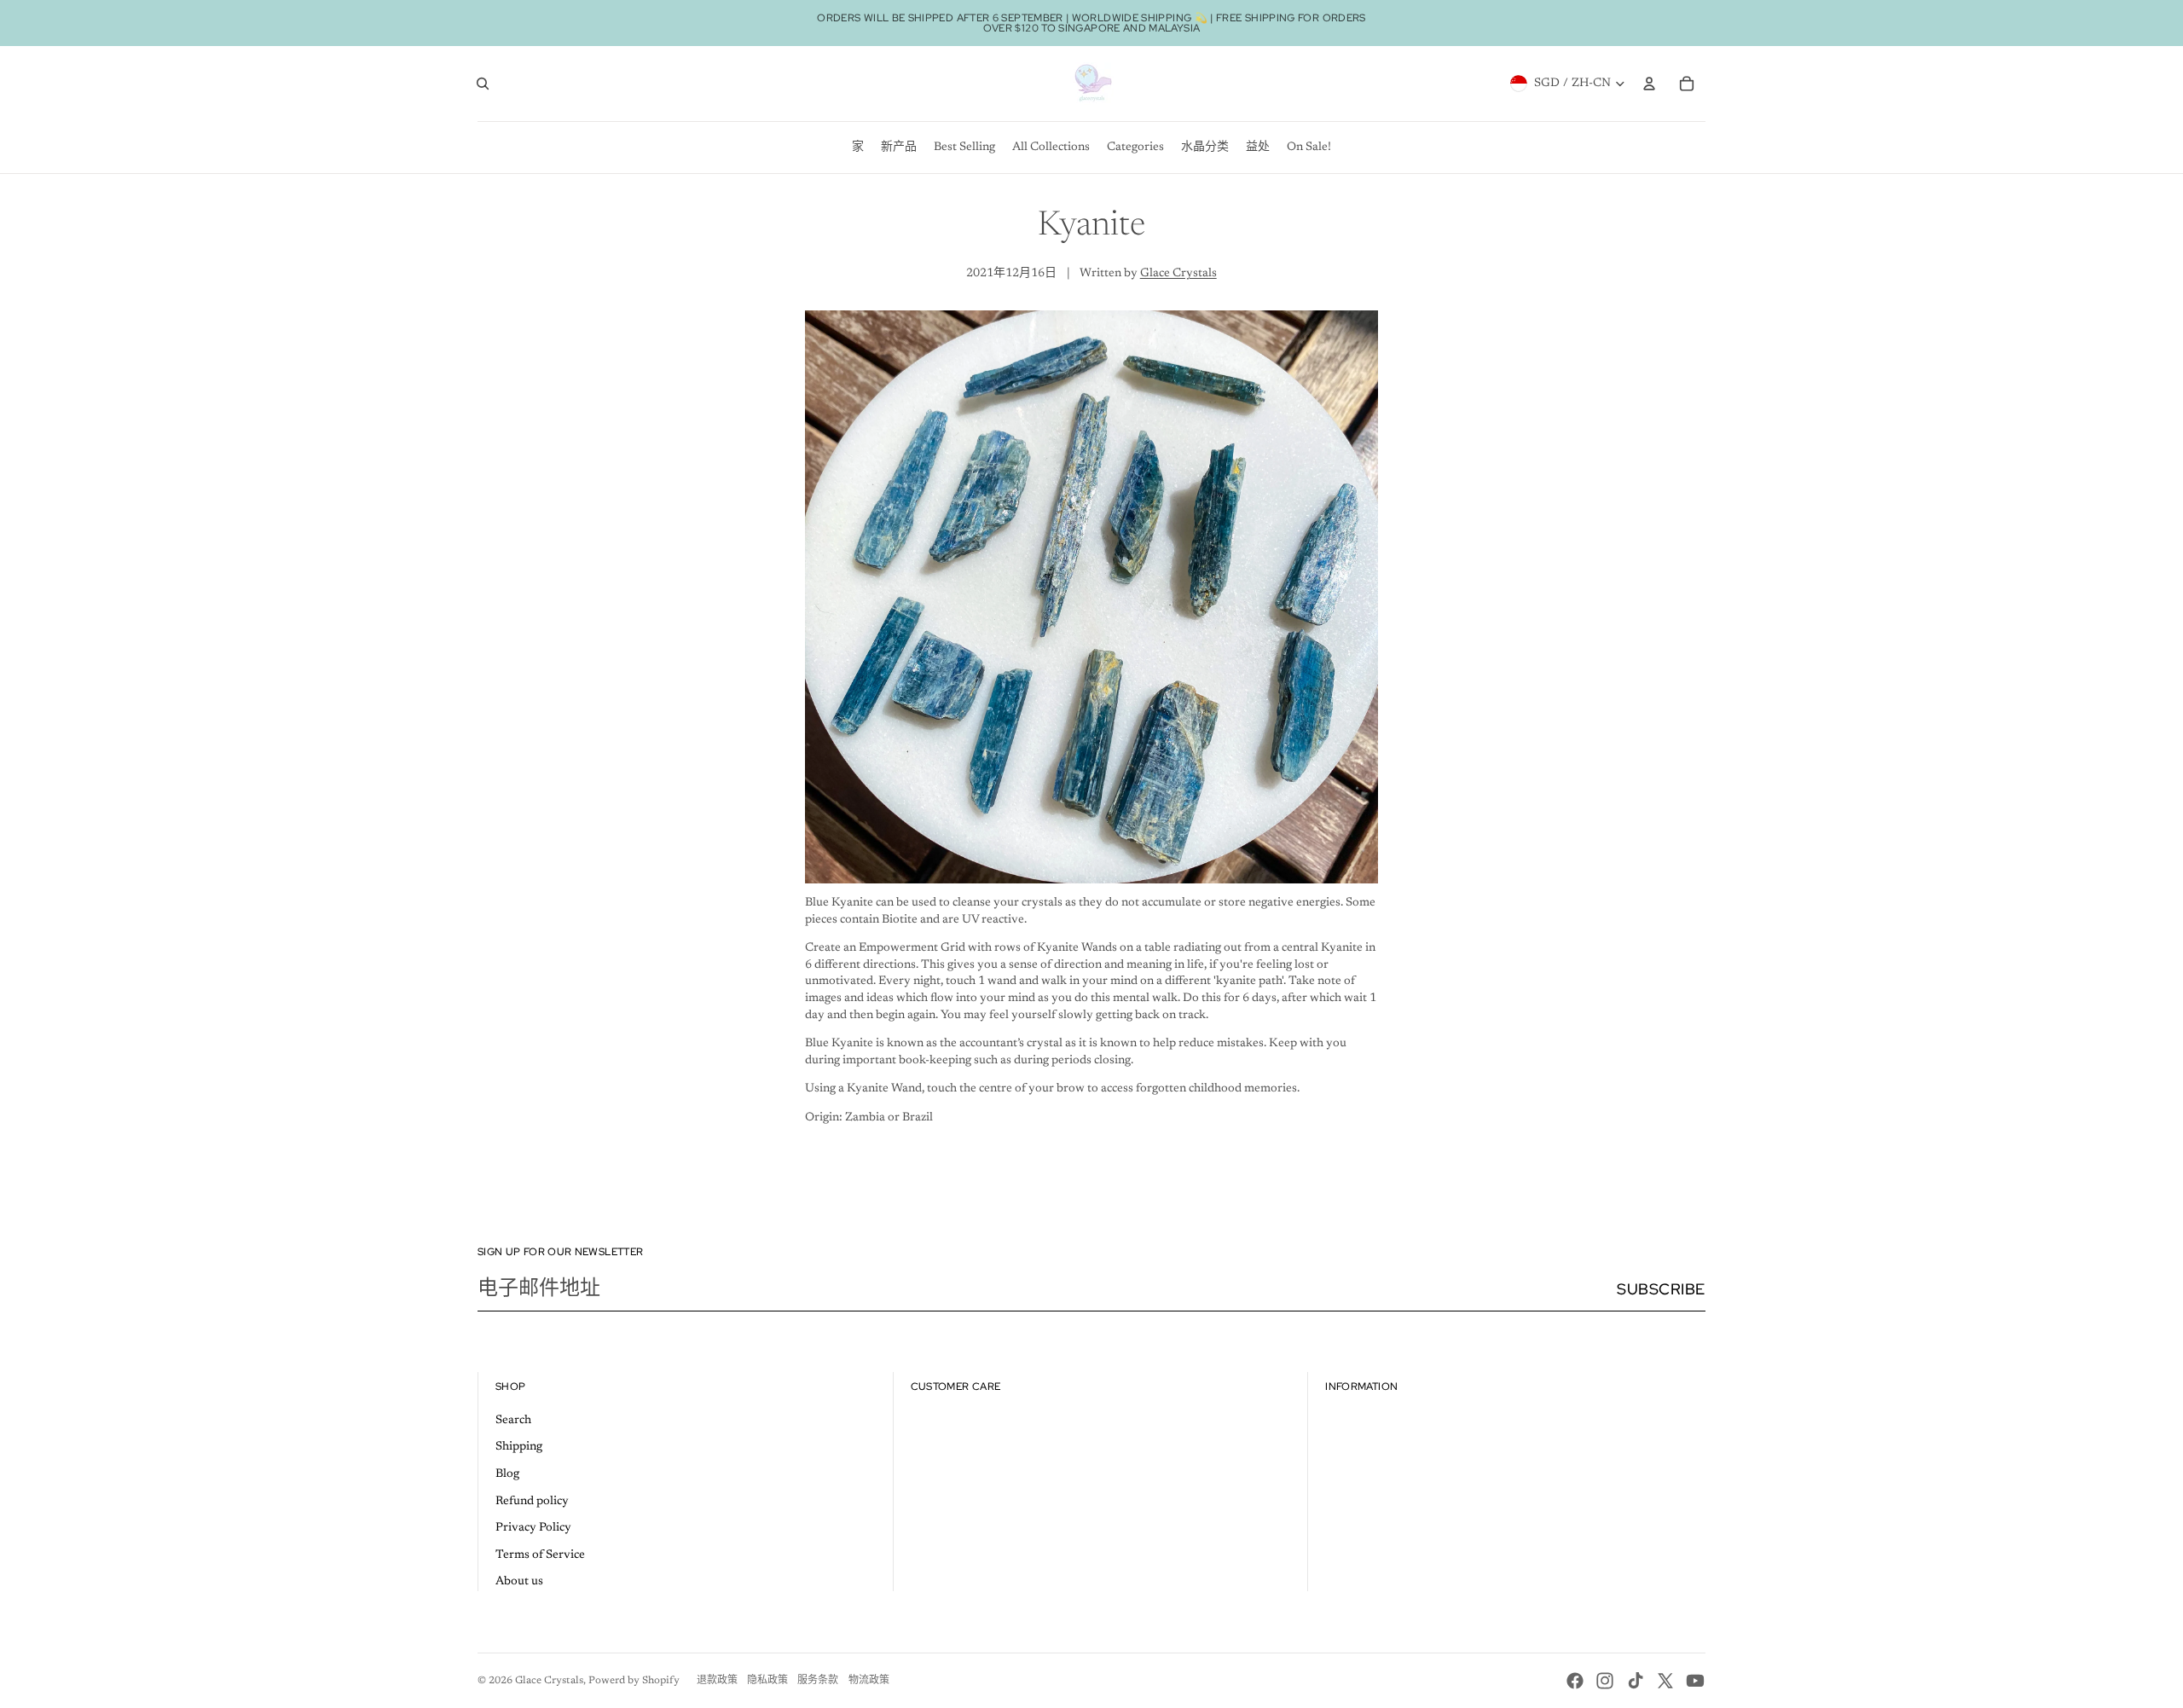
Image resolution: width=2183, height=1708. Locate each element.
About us (519, 1582)
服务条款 (818, 1681)
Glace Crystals (1178, 274)
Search (513, 1421)
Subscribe (1661, 1289)
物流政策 (869, 1681)
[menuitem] (858, 148)
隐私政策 (767, 1681)
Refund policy (532, 1502)
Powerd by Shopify (634, 1681)
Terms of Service (540, 1555)
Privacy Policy (533, 1528)
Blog (507, 1474)
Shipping (519, 1447)
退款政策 (717, 1681)
